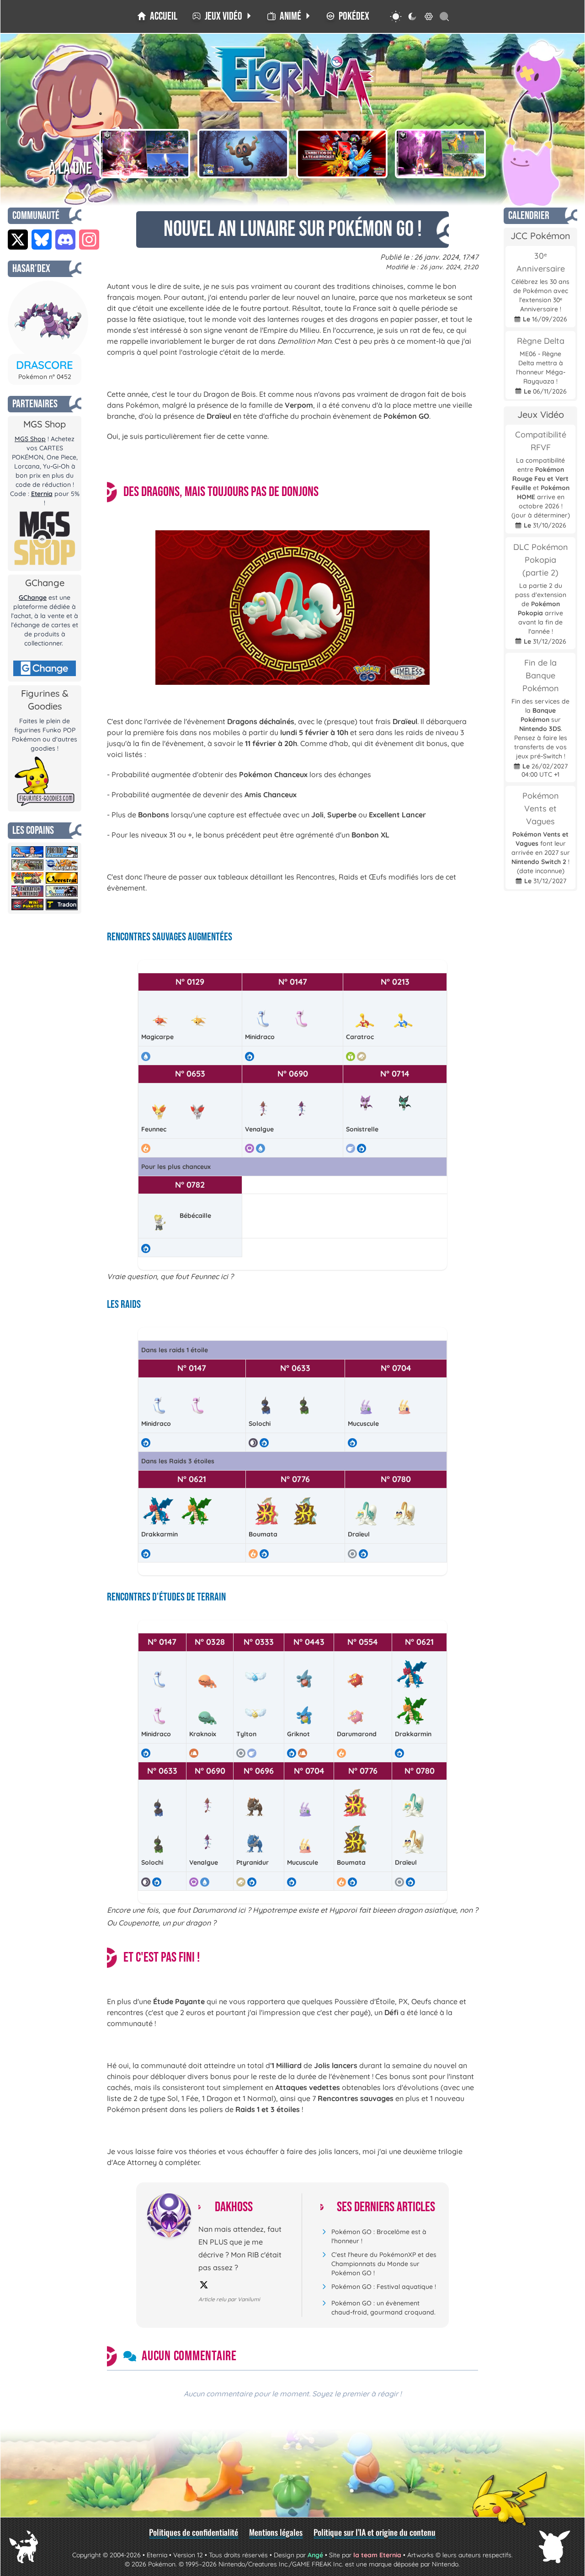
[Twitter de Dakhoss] (204, 2285)
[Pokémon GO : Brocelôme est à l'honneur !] (243, 154)
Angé (315, 2555)
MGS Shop (30, 439)
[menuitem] (157, 16)
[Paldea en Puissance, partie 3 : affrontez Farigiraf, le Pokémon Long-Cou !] (441, 154)
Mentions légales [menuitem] (276, 2532)
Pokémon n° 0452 (45, 377)
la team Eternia (377, 2555)
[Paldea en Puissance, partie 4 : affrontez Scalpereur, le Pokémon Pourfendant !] (145, 154)
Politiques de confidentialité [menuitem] (194, 2532)
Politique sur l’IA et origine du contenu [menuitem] (375, 2532)
